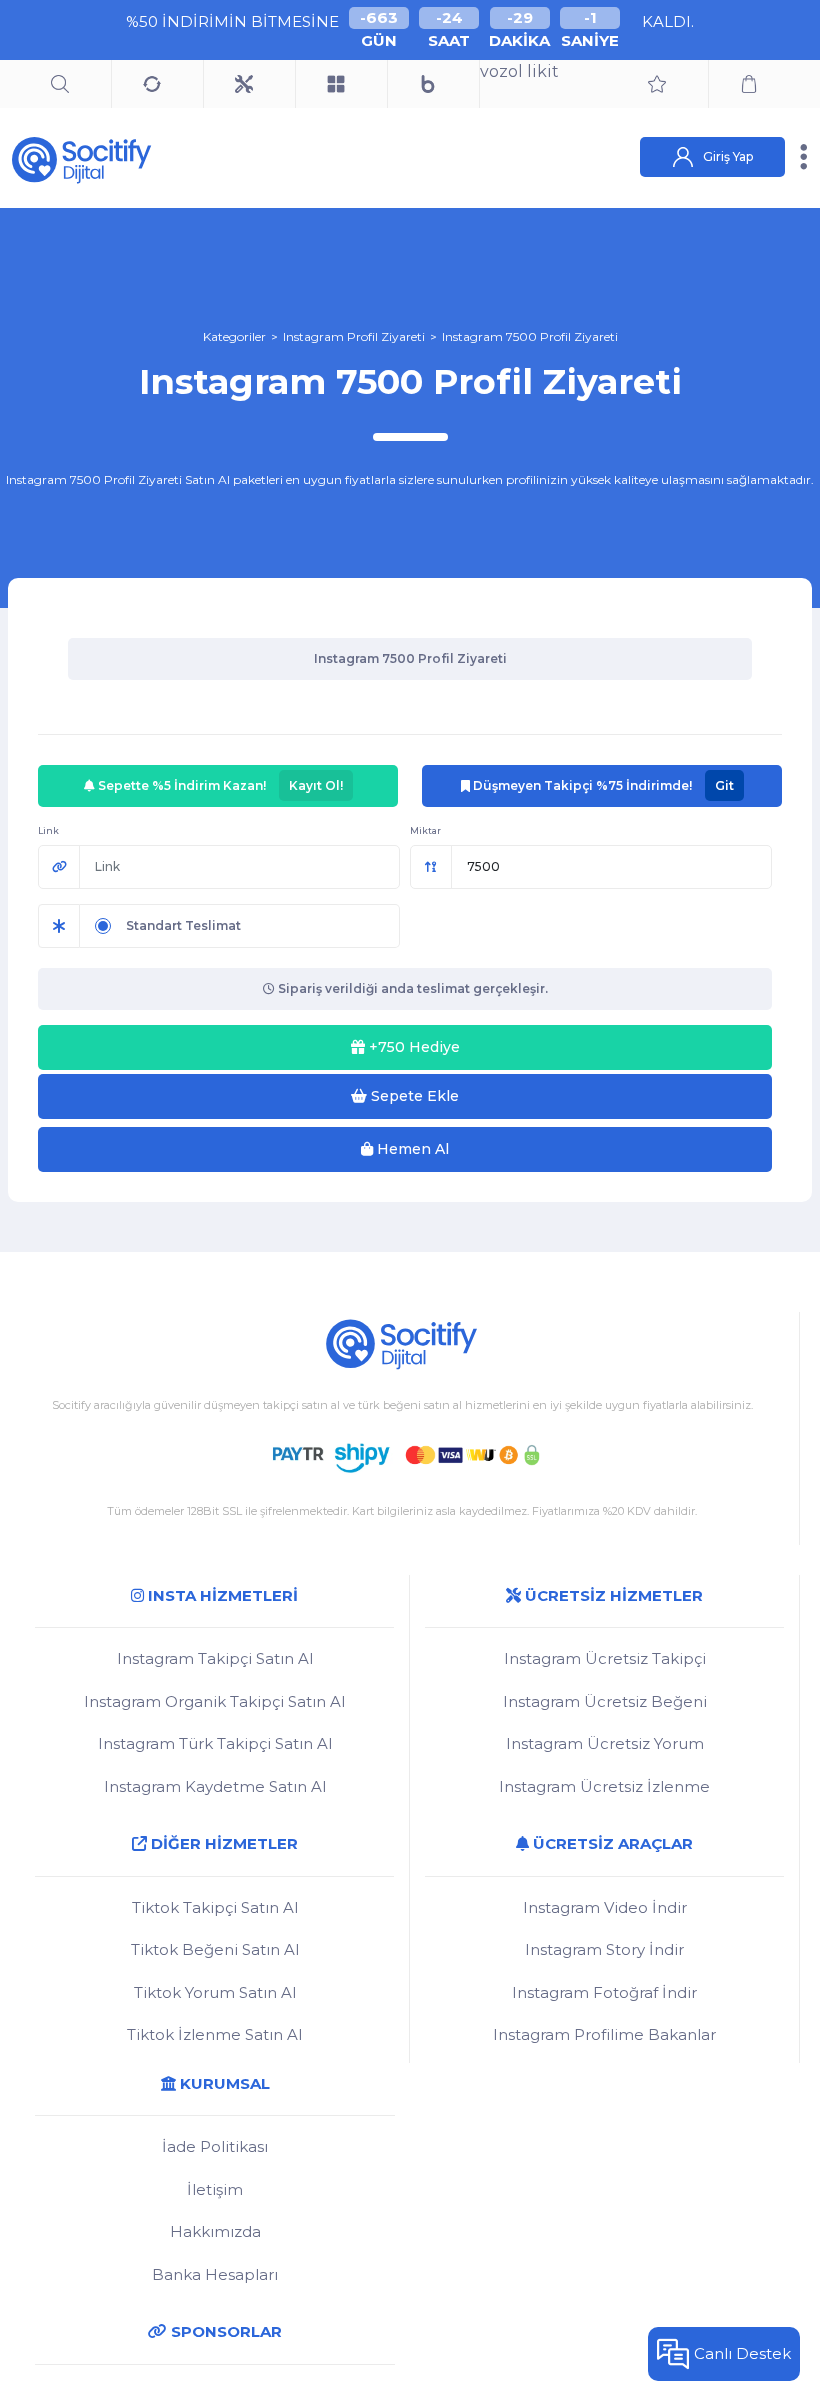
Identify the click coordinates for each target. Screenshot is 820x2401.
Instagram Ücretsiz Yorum (605, 1743)
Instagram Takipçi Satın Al (215, 1658)
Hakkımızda (215, 2231)
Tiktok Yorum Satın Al (215, 1992)
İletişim (215, 2189)
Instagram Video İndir (605, 1907)
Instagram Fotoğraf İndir (604, 1992)
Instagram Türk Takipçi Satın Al (215, 1743)
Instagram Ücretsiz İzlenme (604, 1786)
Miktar (425, 830)
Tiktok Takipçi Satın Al (215, 1907)
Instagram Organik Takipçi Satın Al (214, 1701)
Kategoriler (234, 336)
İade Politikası (215, 2146)
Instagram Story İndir (604, 1949)
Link (48, 830)
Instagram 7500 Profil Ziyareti (530, 336)
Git (724, 785)
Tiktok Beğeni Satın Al (215, 1949)
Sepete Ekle (413, 1096)
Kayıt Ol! (316, 785)
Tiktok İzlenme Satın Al (214, 2034)
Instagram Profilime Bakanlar (604, 2034)
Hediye (414, 1047)
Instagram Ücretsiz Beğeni (605, 1701)
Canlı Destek (742, 2353)
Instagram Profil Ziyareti (354, 336)
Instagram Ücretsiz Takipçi (605, 1658)
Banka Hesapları (215, 2274)
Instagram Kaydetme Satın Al (215, 1786)
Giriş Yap (728, 156)
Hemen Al (411, 1149)
